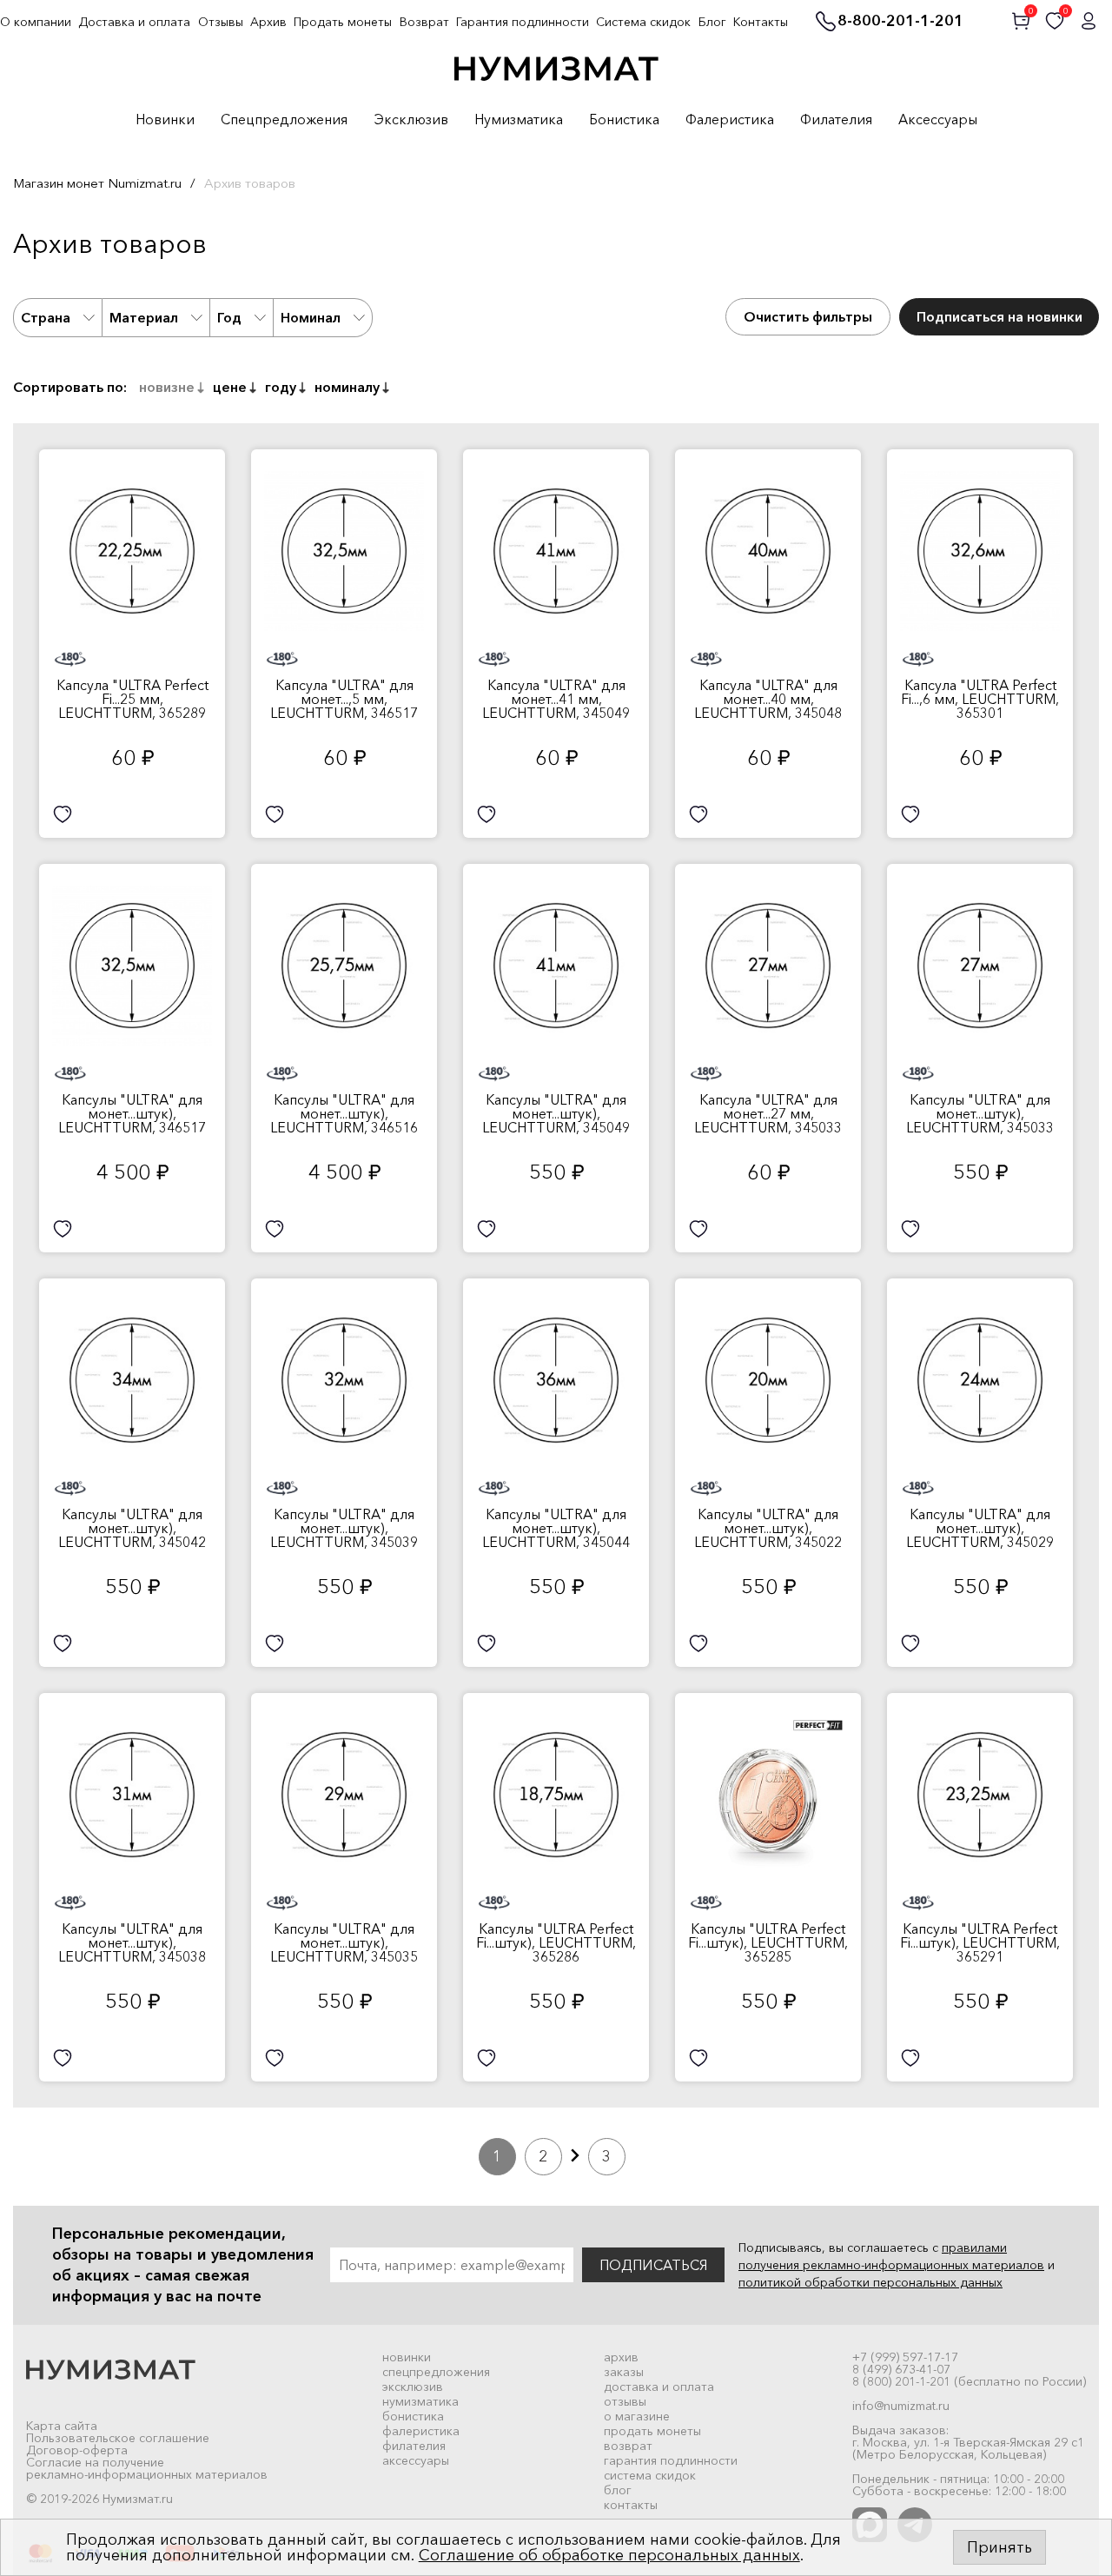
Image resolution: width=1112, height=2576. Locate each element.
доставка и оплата (659, 2387)
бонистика (413, 2416)
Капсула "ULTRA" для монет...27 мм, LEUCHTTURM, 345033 (768, 1113)
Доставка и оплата (134, 22)
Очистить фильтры (808, 316)
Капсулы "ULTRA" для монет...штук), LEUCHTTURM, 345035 (344, 1942)
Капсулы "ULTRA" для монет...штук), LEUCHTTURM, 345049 (556, 1113)
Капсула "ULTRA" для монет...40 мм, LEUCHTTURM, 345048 (768, 699)
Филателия (836, 120)
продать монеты (652, 2431)
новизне (167, 387)
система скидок (650, 2475)
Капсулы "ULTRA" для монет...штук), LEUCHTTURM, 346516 (344, 1113)
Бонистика (624, 120)
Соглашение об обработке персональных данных (609, 2555)
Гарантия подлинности (523, 22)
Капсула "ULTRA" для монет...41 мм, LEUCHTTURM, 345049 (556, 699)
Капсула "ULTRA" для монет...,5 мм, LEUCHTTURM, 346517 (344, 699)
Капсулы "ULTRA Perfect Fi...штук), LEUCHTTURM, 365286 (556, 1942)
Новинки (165, 120)
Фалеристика (730, 120)
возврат (628, 2446)
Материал (144, 317)
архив (621, 2357)
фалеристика (421, 2431)
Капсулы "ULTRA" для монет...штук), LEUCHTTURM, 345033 (980, 1113)
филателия (414, 2446)
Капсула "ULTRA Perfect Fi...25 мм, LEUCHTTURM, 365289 (132, 699)
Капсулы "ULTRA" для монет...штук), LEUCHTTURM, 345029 (980, 1528)
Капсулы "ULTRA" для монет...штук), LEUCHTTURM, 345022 (768, 1528)
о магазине (637, 2416)
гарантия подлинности (671, 2460)
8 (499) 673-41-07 (901, 2369)
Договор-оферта (77, 2450)
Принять (999, 2547)
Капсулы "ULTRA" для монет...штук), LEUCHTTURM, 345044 (556, 1528)
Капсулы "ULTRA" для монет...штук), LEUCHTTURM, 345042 (132, 1528)
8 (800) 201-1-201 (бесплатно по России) (969, 2381)
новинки (407, 2357)
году (281, 387)
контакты (631, 2505)
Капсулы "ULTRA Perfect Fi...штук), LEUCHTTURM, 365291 (980, 1942)
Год (229, 317)
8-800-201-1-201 (900, 22)
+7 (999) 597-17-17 (905, 2357)
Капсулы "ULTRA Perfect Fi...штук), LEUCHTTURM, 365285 (768, 1942)
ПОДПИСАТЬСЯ (653, 2265)
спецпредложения (436, 2372)
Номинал (311, 317)
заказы (624, 2372)
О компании (36, 22)
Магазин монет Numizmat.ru (97, 183)
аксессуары (416, 2460)
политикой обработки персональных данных (870, 2282)
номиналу (347, 387)
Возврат (424, 22)
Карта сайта (62, 2426)
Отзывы (221, 22)
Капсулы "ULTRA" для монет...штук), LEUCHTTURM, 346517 (132, 1113)
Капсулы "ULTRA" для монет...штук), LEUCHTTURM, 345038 (132, 1942)
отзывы (625, 2401)
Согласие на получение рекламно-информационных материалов (147, 2468)
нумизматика (420, 2401)
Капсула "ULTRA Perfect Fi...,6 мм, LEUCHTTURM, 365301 (980, 699)
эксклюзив (413, 2387)
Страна (46, 317)
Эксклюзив (411, 120)
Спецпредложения (284, 120)
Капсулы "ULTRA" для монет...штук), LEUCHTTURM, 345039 (344, 1528)
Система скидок (643, 22)
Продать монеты (343, 22)
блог (618, 2490)
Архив (268, 22)
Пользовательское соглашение (118, 2438)
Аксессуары (938, 120)
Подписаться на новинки (999, 316)
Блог (712, 22)
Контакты (761, 22)
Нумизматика (519, 120)
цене (230, 387)
